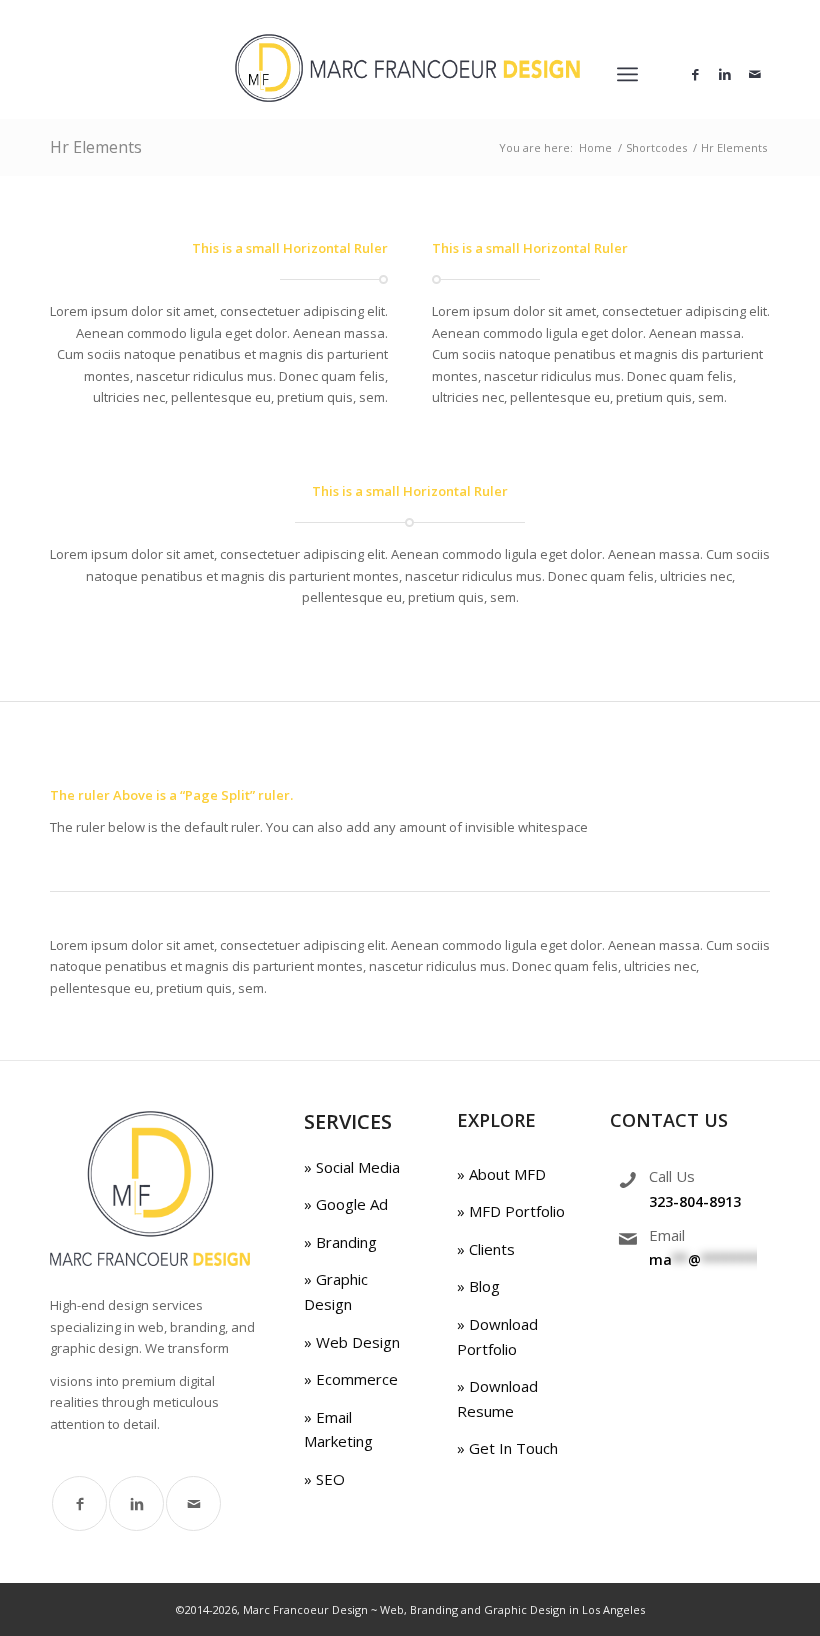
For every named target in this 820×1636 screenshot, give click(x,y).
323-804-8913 (695, 1201)
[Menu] (627, 74)
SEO (328, 1479)
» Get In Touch (507, 1448)
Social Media (356, 1167)
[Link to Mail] (755, 74)
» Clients (486, 1249)
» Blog (478, 1286)
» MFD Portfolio (511, 1211)
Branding (344, 1242)
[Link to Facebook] (695, 74)
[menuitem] (627, 74)
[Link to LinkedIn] (725, 74)
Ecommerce (355, 1379)
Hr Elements (96, 147)
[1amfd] (410, 74)
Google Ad (350, 1204)
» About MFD (501, 1174)
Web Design (356, 1342)
